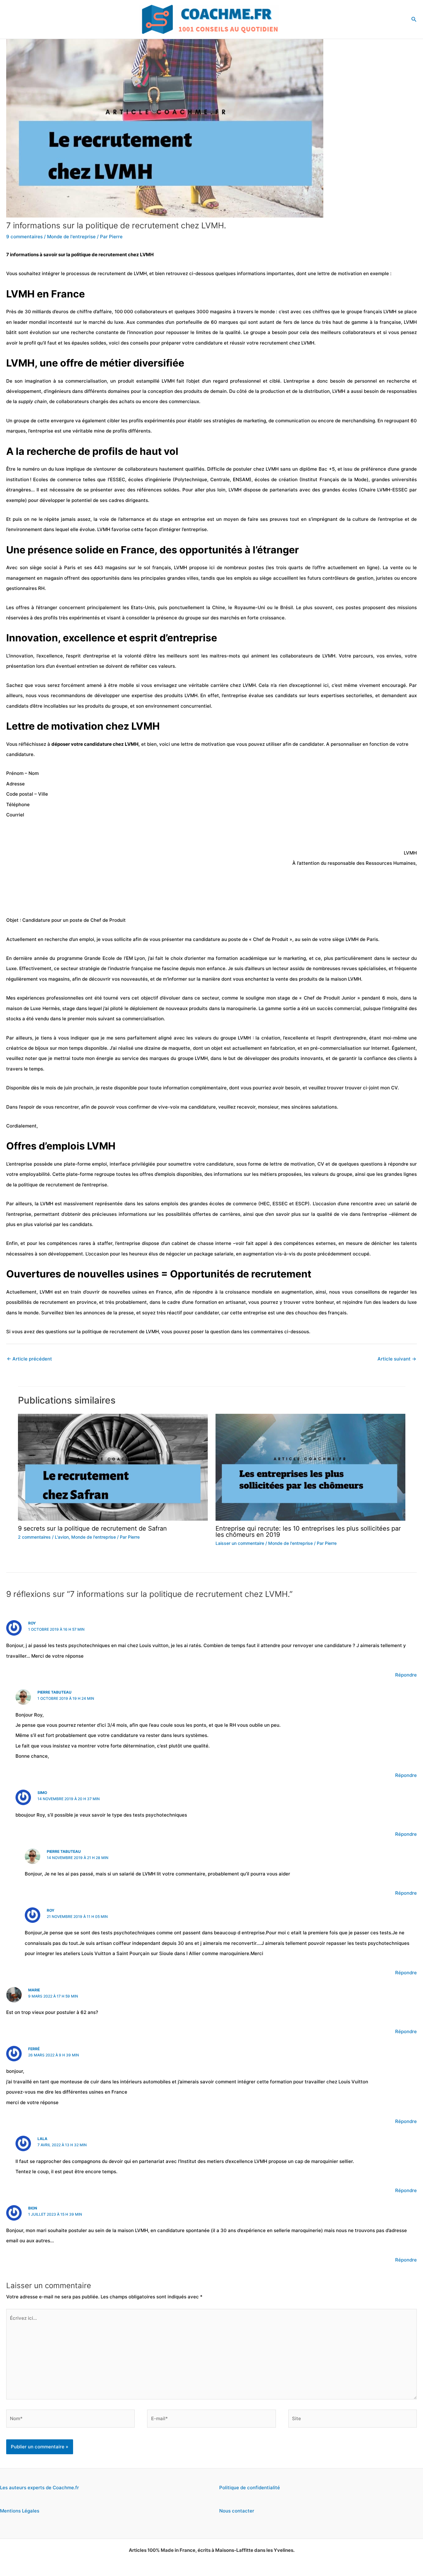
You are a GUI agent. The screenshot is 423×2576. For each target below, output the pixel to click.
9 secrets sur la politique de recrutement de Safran (92, 1528)
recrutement (54, 1302)
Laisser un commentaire (240, 1543)
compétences (299, 1243)
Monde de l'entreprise (71, 237)
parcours (363, 656)
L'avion (62, 1537)
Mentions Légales (20, 2511)
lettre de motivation (292, 1164)
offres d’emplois (157, 1174)
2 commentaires (34, 1537)
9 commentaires (24, 237)
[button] (414, 19)
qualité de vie (332, 1214)
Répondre (406, 1675)
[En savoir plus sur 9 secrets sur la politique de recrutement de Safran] (113, 1467)
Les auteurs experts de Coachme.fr (39, 2488)
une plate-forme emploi (80, 1164)
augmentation (258, 1254)
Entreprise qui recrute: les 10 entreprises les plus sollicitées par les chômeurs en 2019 (308, 1532)
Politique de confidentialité (250, 2488)
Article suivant (397, 1359)
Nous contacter (237, 2511)
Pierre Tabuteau (55, 1692)
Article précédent (29, 1359)
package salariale (214, 1254)
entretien (87, 666)
